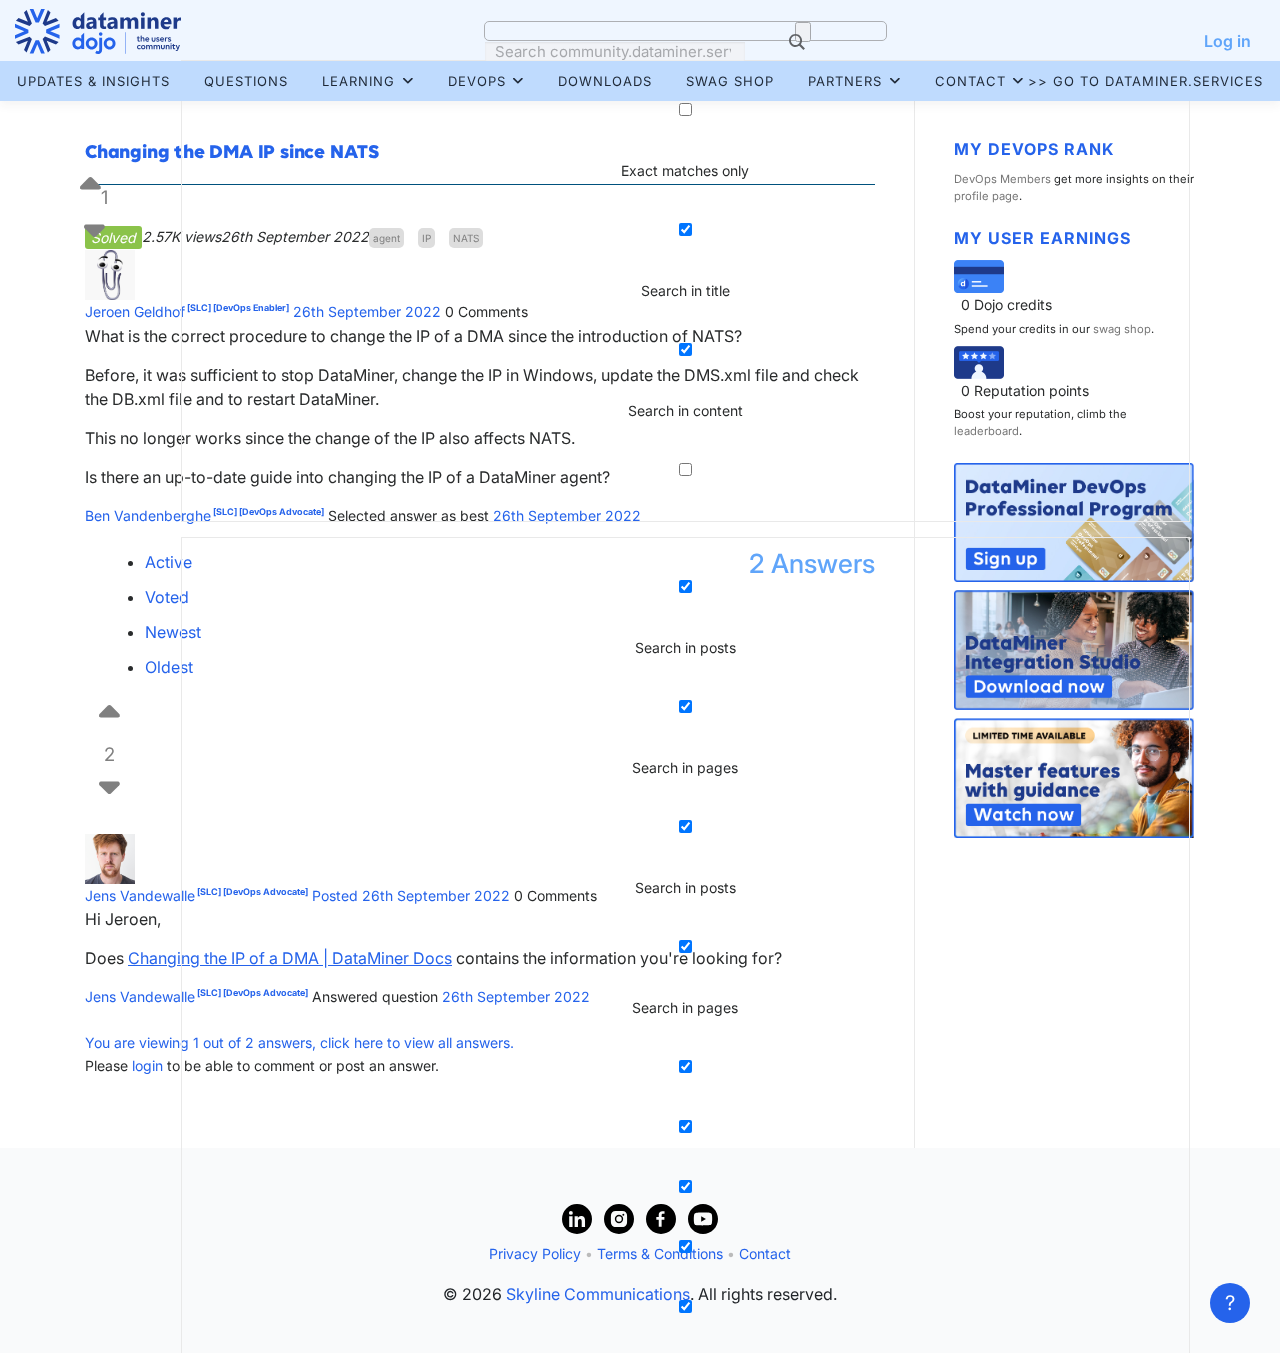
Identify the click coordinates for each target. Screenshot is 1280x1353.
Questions (246, 81)
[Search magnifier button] (803, 32)
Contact (970, 81)
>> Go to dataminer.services (1145, 81)
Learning (358, 81)
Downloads (605, 81)
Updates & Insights (93, 81)
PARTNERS (845, 81)
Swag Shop (730, 81)
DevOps (477, 81)
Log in (1227, 41)
